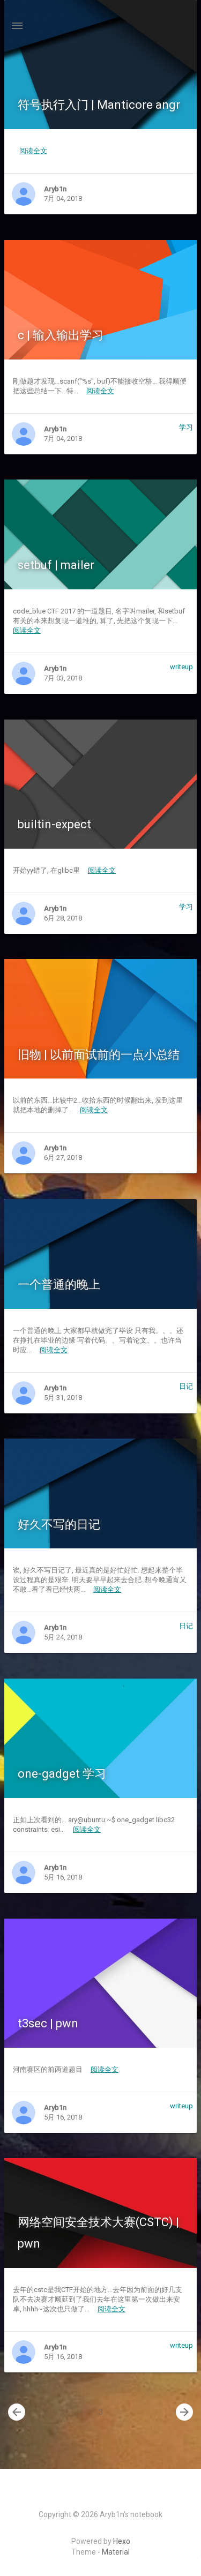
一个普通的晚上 (59, 1285)
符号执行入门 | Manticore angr (99, 105)
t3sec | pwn (48, 2023)
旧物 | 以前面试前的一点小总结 (99, 1055)
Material (116, 2552)
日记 (186, 1386)
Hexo (122, 2541)
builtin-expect (54, 824)
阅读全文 (33, 151)
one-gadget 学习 (62, 1774)
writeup (181, 667)
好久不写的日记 (59, 1525)
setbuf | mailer (56, 565)
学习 (186, 427)
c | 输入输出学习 (61, 335)
